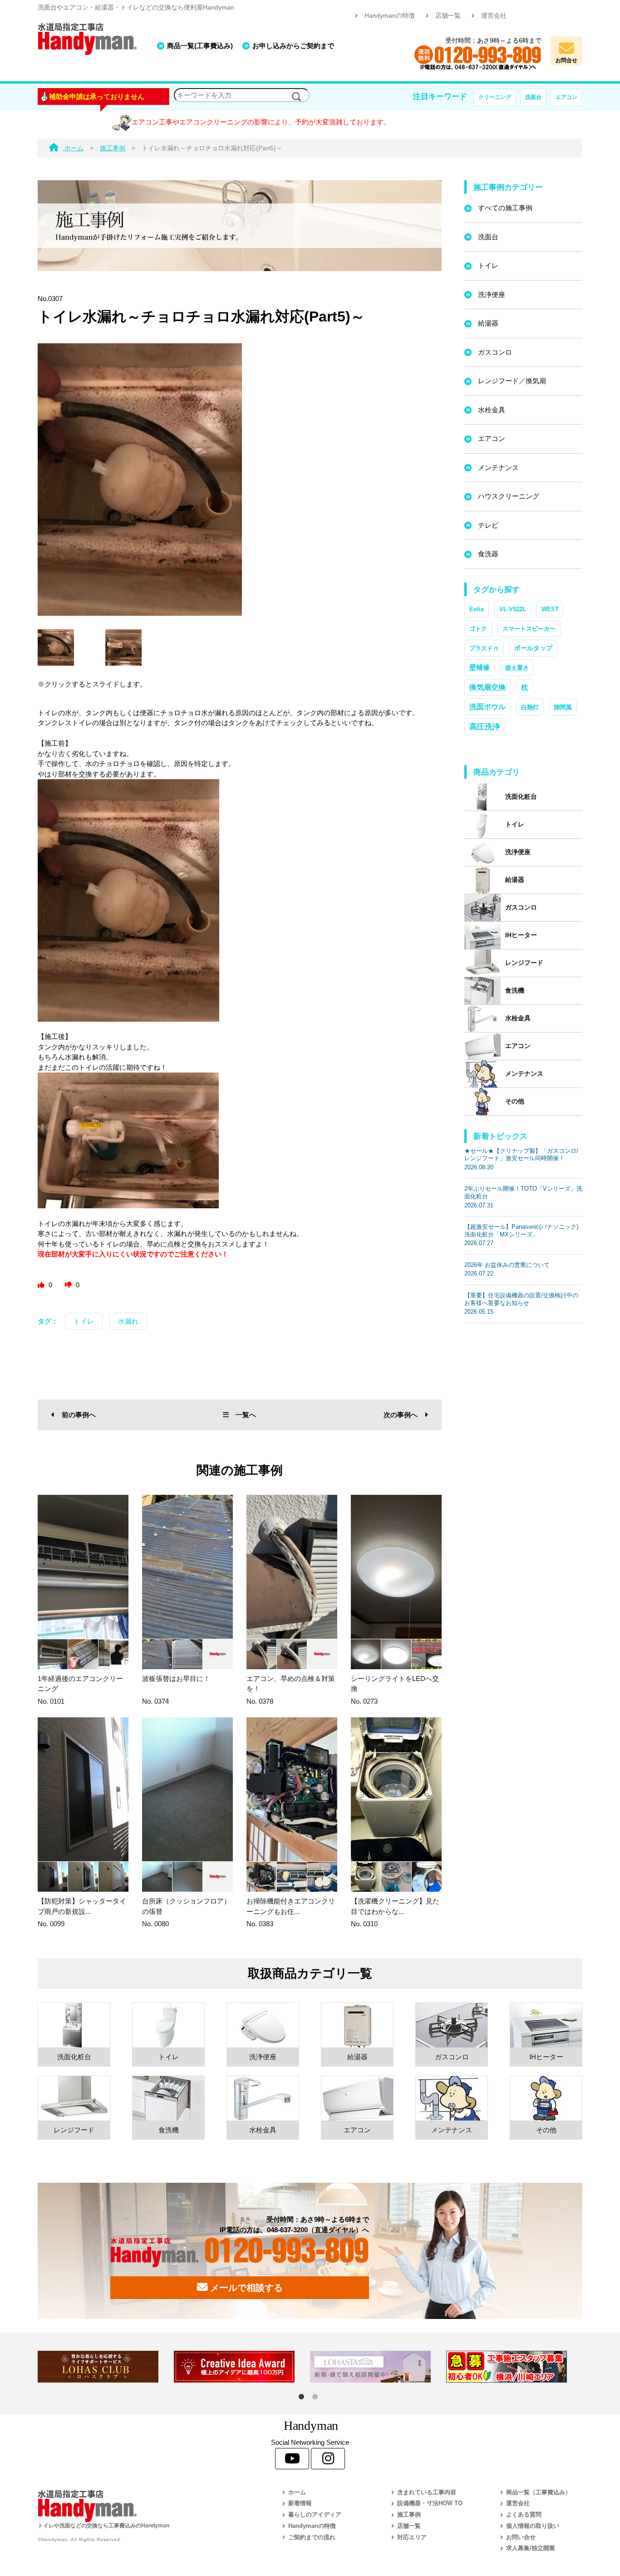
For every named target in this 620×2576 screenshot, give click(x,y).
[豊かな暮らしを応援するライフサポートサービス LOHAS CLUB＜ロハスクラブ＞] (106, 2367)
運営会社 (494, 16)
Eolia (477, 609)
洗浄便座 (492, 294)
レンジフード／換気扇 (512, 381)
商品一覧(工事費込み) (200, 46)
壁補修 (480, 667)
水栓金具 (492, 410)
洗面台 (533, 97)
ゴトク (478, 629)
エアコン (566, 97)
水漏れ (128, 1321)
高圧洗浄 (485, 727)
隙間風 (563, 707)
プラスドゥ (484, 648)
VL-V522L (513, 609)
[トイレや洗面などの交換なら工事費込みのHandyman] (140, 2506)
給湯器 (488, 323)
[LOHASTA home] (378, 2367)
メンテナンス (498, 467)
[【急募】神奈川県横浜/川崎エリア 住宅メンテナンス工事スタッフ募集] (514, 2367)
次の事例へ (401, 1415)
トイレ (84, 1321)
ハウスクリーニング (509, 496)
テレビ (488, 525)
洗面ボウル (487, 707)
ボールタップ (533, 648)
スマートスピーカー (529, 629)
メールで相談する (245, 2288)
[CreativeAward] (242, 2367)
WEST (550, 609)
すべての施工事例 (505, 208)
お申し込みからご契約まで (293, 46)
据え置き (517, 668)
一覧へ (246, 1415)
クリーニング (495, 97)
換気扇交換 (487, 687)
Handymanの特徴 (390, 16)
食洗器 (488, 554)
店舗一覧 (448, 16)
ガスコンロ (495, 352)
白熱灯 (530, 707)
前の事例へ (79, 1415)
